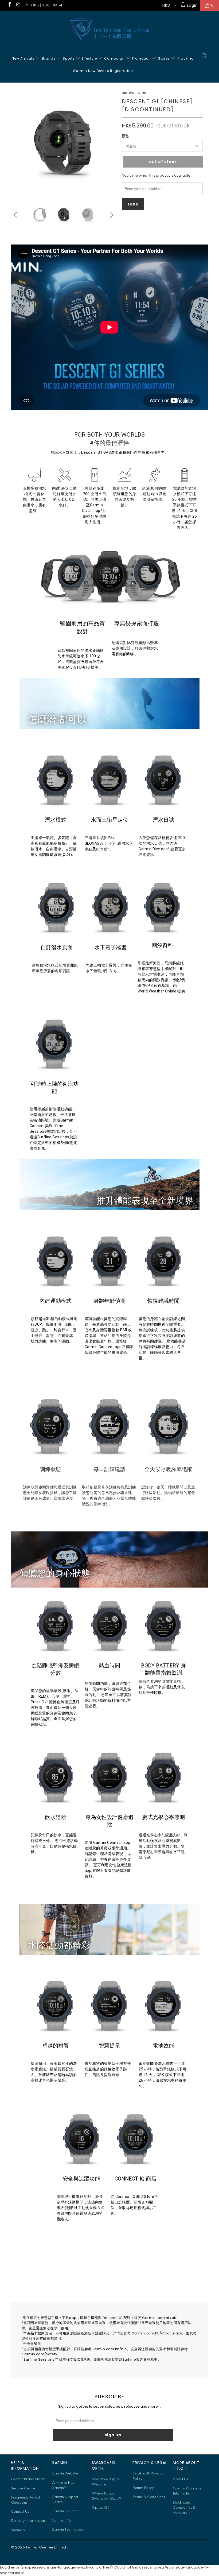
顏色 (125, 136)
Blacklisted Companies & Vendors (184, 2508)
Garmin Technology (68, 2530)
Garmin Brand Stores (28, 2479)
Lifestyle (90, 58)
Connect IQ (61, 2521)
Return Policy (143, 2488)
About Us (180, 2479)
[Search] (204, 56)
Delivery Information (28, 2521)
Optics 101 (100, 2508)
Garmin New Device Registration (103, 71)
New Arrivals (24, 58)
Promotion (142, 58)
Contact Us (20, 2512)
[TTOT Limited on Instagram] (18, 5)
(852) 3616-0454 (47, 5)
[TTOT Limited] (109, 29)
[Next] (111, 143)
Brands (49, 58)
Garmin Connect (65, 2511)
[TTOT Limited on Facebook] (9, 5)
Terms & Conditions (149, 2497)
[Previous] (16, 143)
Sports (69, 58)
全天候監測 (32, 2344)
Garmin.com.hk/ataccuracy (157, 2333)
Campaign (115, 58)
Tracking (186, 58)
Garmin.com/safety (40, 2354)
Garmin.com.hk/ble (160, 2318)
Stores (165, 58)
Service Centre (23, 2488)
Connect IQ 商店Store (135, 2197)
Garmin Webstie (65, 2474)
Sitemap (18, 2530)
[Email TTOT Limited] (27, 5)
